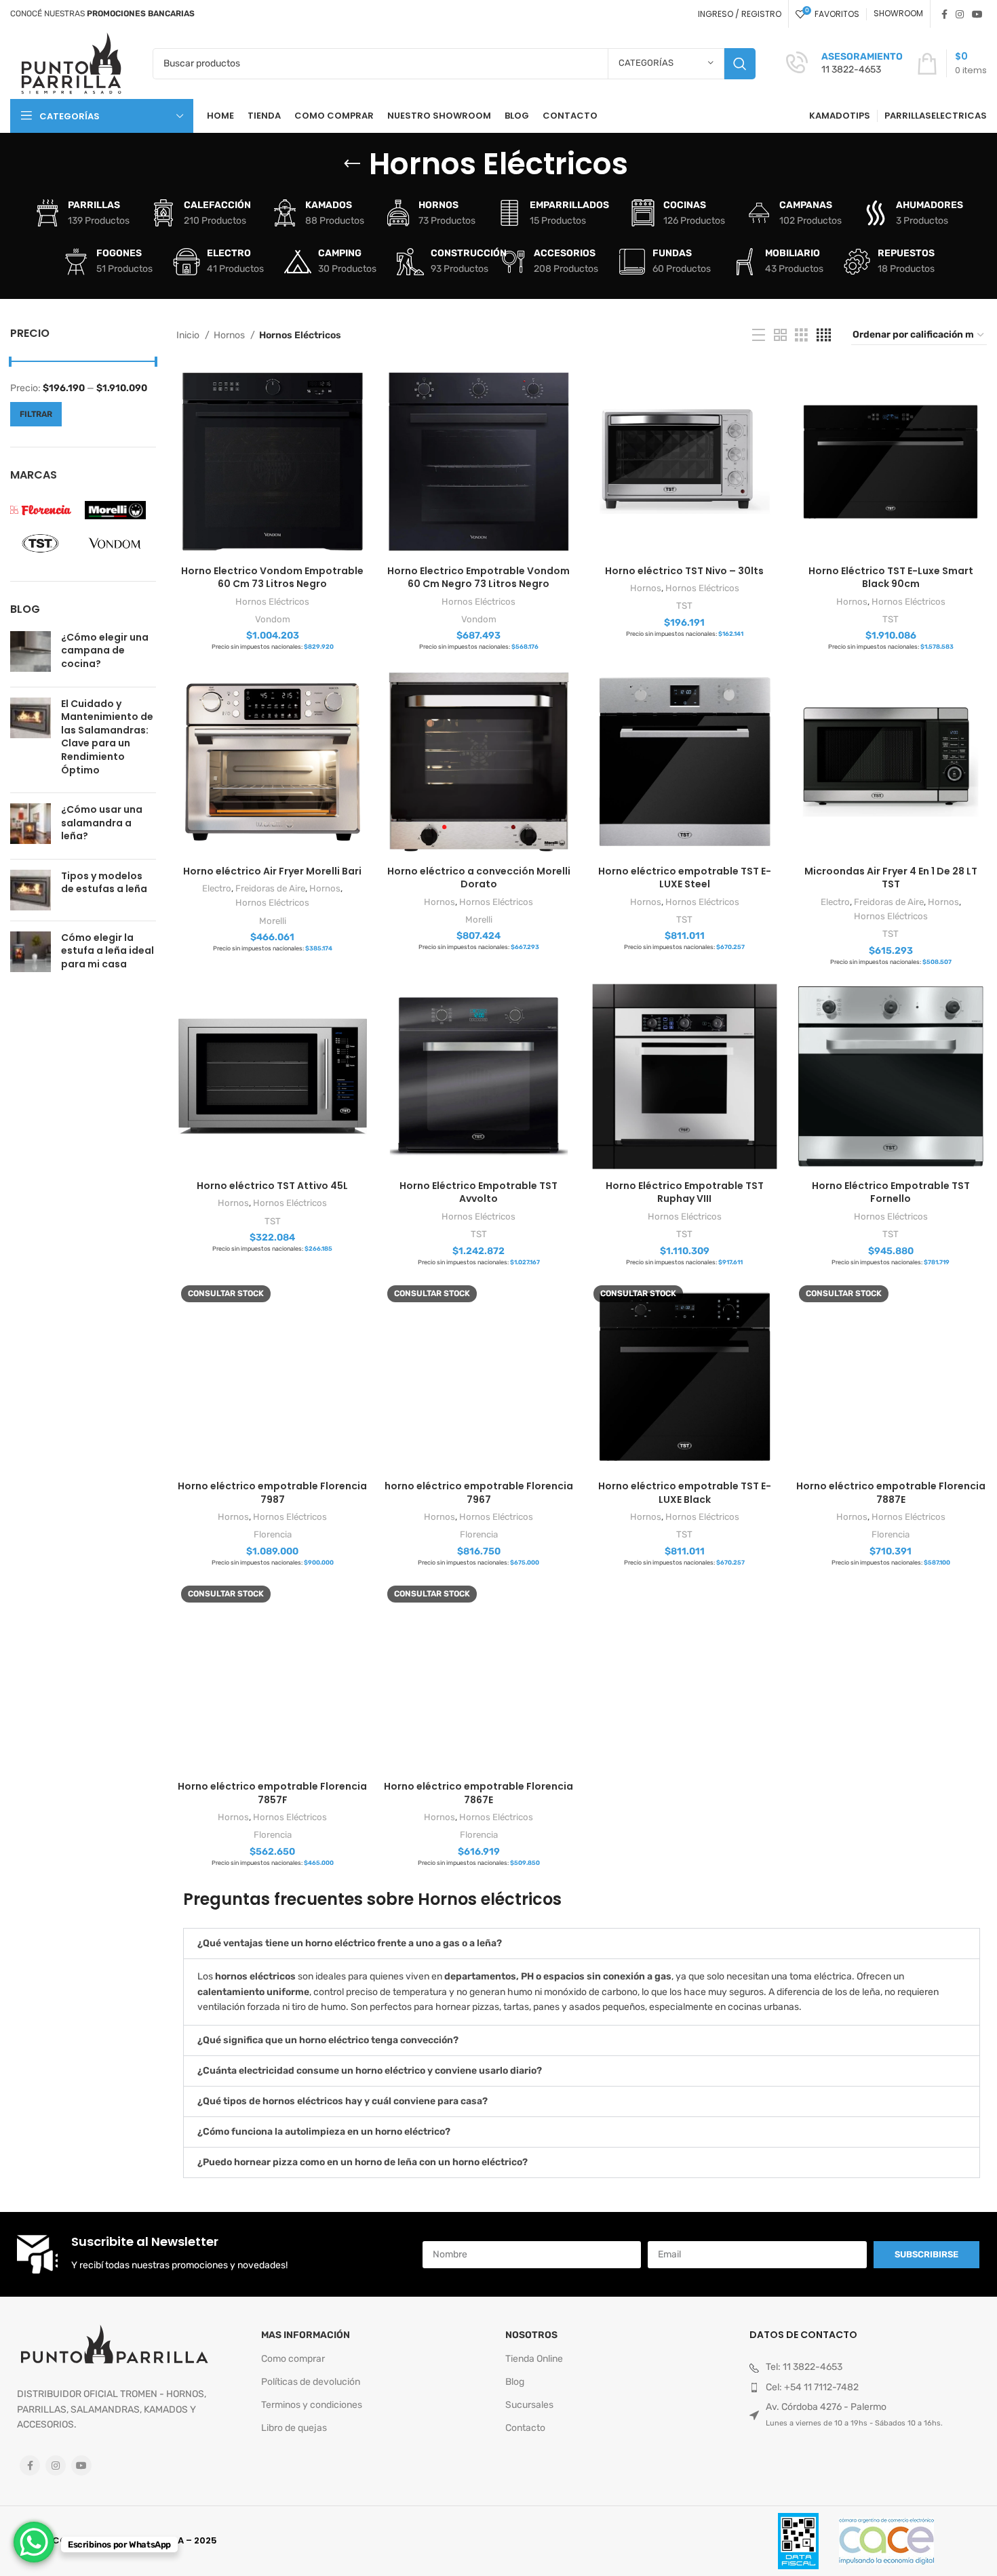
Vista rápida (359, 387)
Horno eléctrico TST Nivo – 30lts (684, 571)
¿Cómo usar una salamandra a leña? (102, 823)
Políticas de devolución (311, 2382)
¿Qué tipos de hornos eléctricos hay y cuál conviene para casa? (343, 2101)
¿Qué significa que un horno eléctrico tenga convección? (328, 2040)
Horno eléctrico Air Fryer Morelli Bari (272, 871)
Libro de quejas (294, 2428)
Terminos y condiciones (312, 2405)
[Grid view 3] (801, 336)
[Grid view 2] (780, 336)
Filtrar (36, 414)
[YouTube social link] (977, 14)
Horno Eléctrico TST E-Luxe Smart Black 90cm (891, 578)
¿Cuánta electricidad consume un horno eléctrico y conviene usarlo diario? (370, 2071)
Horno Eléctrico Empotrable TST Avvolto (478, 1192)
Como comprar (293, 2359)
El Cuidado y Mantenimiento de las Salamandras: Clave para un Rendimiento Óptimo (107, 737)
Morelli (273, 921)
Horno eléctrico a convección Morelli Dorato (479, 878)
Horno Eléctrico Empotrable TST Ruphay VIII (685, 1192)
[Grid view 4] (824, 336)
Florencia (273, 1534)
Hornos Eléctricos (272, 602)
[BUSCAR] (740, 64)
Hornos (230, 335)
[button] (582, 1944)
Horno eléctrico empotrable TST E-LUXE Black (685, 1493)
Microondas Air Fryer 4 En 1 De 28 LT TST (891, 878)
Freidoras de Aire (270, 888)
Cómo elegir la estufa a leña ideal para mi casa (107, 951)
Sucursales (529, 2405)
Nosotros (531, 2335)
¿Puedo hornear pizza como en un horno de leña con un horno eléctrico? (363, 2162)
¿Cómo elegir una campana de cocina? (105, 650)
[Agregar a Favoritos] (359, 418)
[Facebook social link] (944, 14)
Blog (515, 2382)
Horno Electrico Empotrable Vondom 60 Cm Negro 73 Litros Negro (478, 578)
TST (684, 606)
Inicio (189, 335)
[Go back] (352, 164)
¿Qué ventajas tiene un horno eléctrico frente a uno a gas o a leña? (350, 1943)
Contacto (525, 2428)
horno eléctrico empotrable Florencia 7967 (479, 1493)
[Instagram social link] (960, 14)
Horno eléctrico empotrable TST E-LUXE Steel (685, 878)
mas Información (306, 2335)
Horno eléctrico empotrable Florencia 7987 (272, 1493)
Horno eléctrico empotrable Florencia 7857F (272, 1793)
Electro (217, 888)
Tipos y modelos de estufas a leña (104, 883)
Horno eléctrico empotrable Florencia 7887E (891, 1493)
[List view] (759, 336)
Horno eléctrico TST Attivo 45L (272, 1186)
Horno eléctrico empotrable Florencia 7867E (478, 1793)
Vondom (273, 619)
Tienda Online (534, 2359)
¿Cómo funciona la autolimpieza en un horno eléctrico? (324, 2132)
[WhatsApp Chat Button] (34, 2542)
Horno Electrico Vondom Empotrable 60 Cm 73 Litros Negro (272, 578)
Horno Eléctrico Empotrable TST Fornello (891, 1192)
